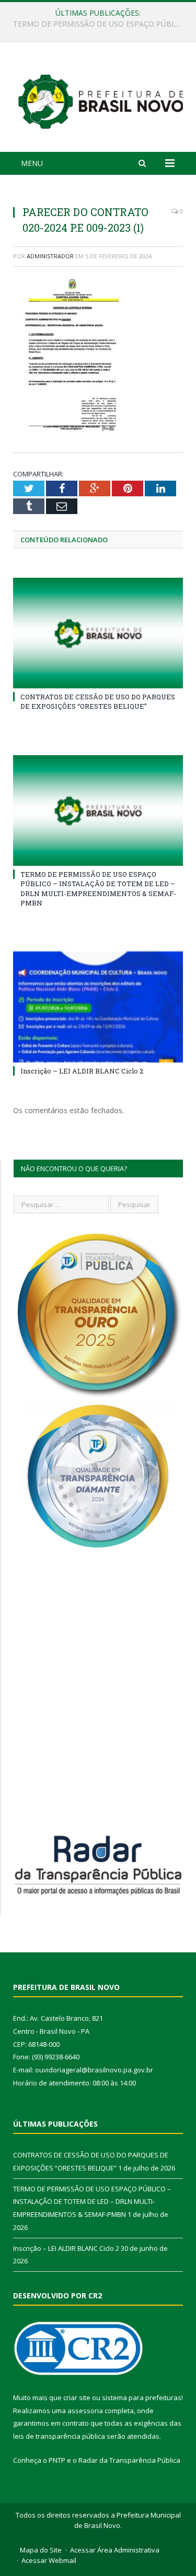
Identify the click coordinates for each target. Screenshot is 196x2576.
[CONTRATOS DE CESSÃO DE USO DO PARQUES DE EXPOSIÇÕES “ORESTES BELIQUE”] (98, 633)
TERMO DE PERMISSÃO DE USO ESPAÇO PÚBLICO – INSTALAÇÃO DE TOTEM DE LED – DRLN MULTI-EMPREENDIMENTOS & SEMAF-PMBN (101, 24)
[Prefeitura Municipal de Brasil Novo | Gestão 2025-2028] (101, 99)
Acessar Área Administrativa (115, 2550)
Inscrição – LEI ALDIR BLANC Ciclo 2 (82, 1071)
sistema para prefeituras (142, 2398)
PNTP (57, 2460)
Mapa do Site (41, 2550)
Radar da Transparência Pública (129, 2460)
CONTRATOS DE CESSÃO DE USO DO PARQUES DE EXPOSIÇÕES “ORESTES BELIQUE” (98, 701)
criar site (77, 2398)
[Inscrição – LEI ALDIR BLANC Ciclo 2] (98, 1007)
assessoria (85, 2411)
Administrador (50, 256)
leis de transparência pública (59, 2436)
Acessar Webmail (49, 2560)
